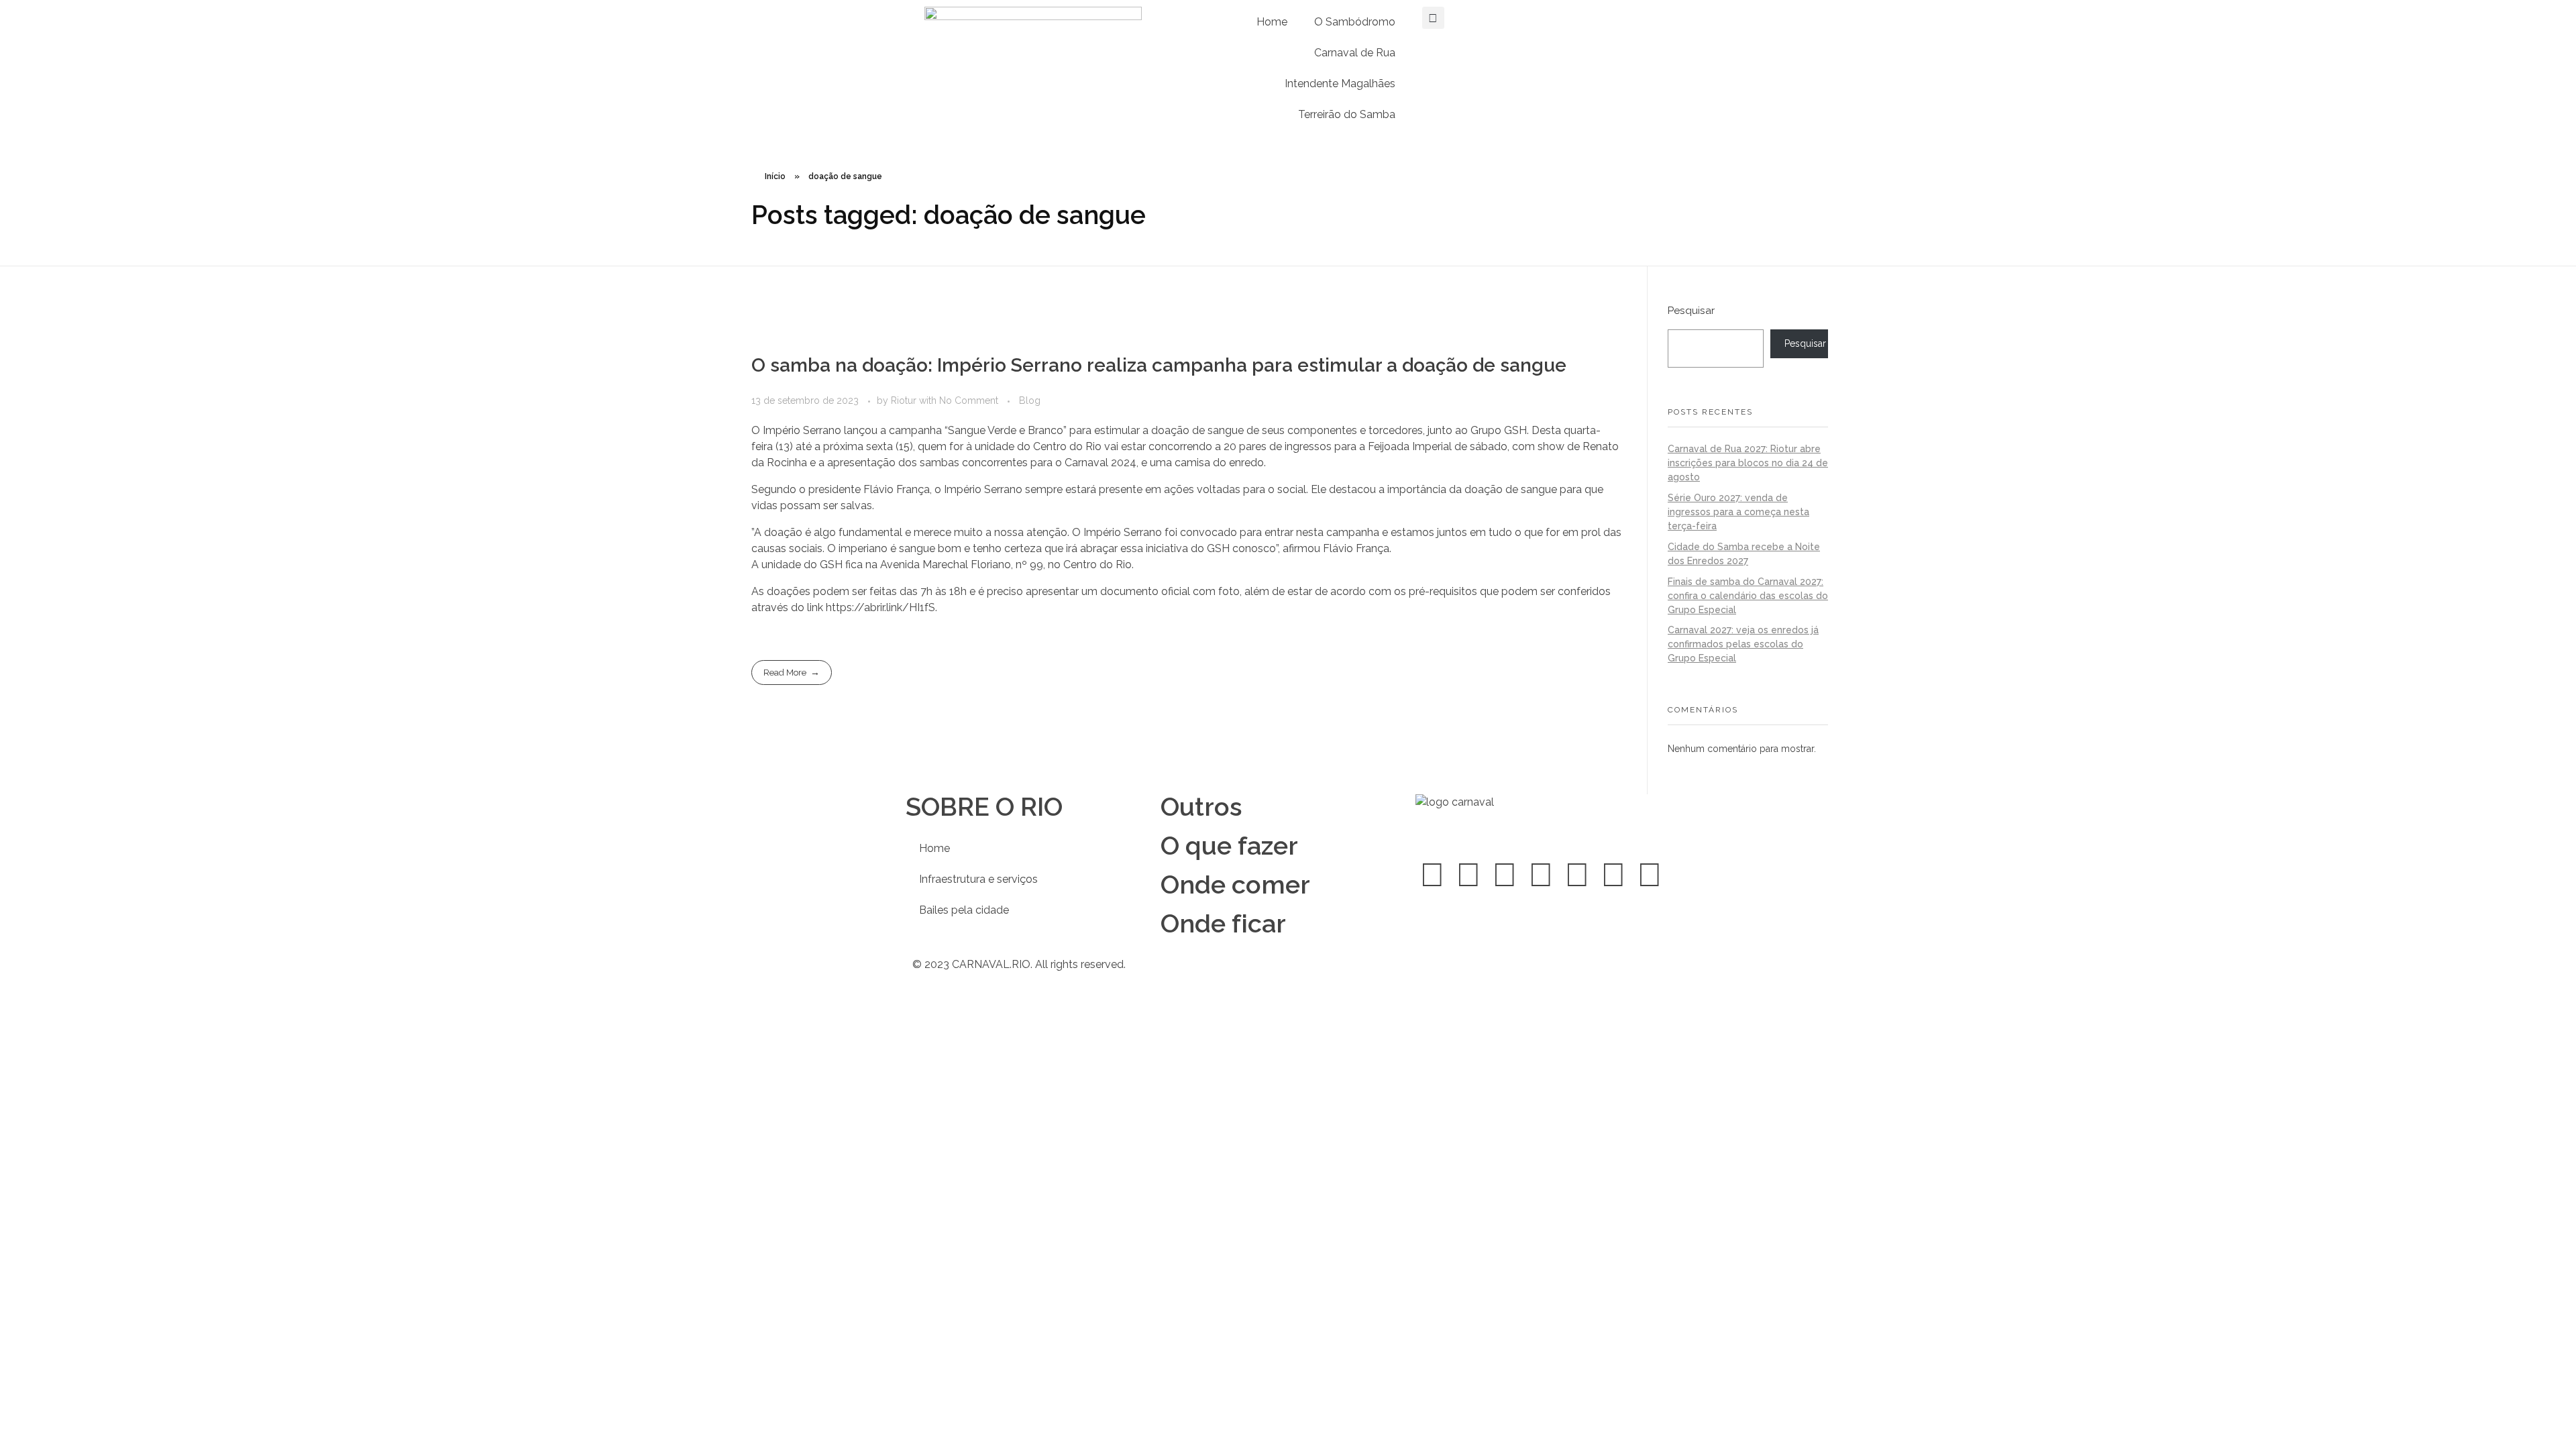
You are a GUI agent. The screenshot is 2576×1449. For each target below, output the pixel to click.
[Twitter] (1468, 875)
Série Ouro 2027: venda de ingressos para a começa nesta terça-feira (1738, 512)
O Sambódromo (1355, 22)
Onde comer (1235, 884)
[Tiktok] (1613, 875)
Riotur (905, 400)
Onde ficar (1223, 923)
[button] (1433, 18)
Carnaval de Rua (1355, 53)
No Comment (969, 400)
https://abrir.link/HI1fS (880, 607)
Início (775, 176)
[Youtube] (1577, 875)
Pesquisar (1691, 311)
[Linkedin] (1541, 875)
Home (1272, 22)
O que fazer (1229, 846)
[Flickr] (1650, 875)
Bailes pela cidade (964, 910)
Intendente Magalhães (1340, 84)
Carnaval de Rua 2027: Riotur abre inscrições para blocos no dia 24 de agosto (1748, 463)
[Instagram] (1505, 875)
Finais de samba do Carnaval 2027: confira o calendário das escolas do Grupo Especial (1748, 596)
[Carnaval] (1524, 819)
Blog (1030, 400)
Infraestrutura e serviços (978, 879)
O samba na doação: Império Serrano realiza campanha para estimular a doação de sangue (1159, 365)
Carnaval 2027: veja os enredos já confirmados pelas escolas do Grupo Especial (1743, 644)
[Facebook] (1432, 875)
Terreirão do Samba (1347, 114)
